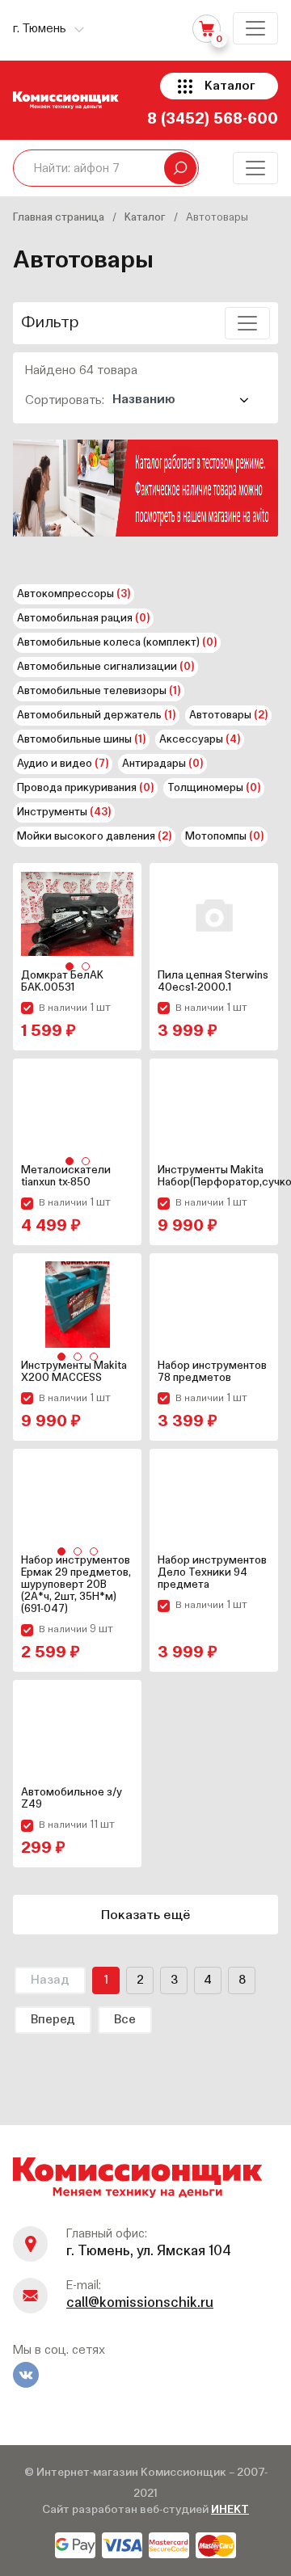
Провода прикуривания (85, 788)
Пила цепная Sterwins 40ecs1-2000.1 (213, 982)
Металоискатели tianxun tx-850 (66, 1176)
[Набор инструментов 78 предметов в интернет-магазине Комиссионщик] (214, 1305)
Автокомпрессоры (74, 594)
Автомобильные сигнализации (105, 667)
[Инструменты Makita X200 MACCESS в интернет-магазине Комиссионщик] (77, 1305)
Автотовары (228, 716)
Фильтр (50, 323)
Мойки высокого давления (94, 837)
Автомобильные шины (81, 740)
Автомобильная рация (83, 619)
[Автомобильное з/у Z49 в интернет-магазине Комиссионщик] (77, 1731)
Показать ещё (146, 1916)
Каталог (230, 86)
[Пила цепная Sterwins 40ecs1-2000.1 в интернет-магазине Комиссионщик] (214, 914)
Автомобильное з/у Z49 (72, 1799)
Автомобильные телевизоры (99, 691)
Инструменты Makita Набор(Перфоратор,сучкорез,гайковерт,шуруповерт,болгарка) (214, 1176)
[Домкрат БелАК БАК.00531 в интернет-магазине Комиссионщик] (77, 914)
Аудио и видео (63, 764)
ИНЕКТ (230, 2510)
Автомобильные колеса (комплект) (117, 643)
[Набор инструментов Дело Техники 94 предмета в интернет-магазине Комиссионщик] (214, 1500)
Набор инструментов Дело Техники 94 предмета (212, 1573)
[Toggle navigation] (255, 28)
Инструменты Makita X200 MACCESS (74, 1372)
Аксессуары (200, 740)
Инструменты (64, 812)
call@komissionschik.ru (140, 2303)
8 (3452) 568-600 (213, 119)
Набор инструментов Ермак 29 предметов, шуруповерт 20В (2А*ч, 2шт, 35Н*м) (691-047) (76, 1585)
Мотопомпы (224, 837)
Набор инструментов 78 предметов (212, 1372)
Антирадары (162, 764)
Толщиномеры (214, 788)
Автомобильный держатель (96, 716)
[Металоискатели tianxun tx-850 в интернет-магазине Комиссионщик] (77, 1110)
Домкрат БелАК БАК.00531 (62, 982)
